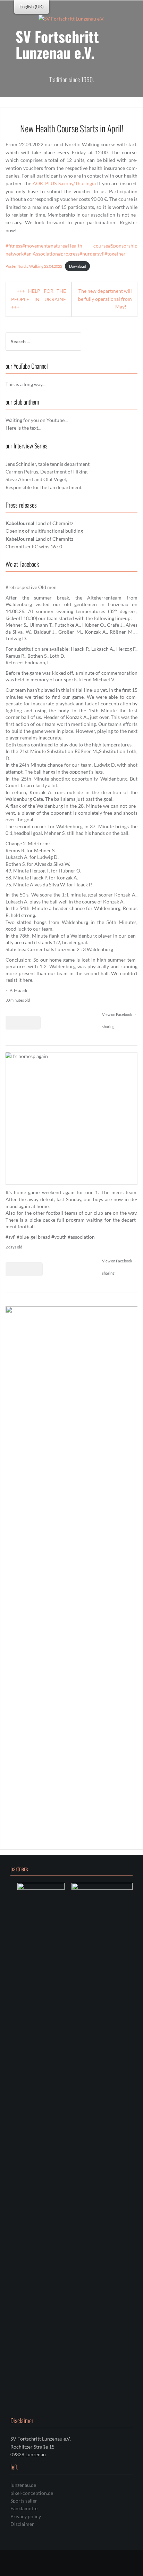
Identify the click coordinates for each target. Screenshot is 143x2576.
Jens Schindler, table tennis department (48, 464)
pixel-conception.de (32, 2493)
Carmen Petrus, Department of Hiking (47, 472)
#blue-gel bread (33, 1237)
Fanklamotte (24, 2508)
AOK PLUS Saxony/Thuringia (64, 183)
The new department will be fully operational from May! (105, 299)
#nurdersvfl (92, 254)
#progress (69, 254)
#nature (56, 246)
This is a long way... (26, 384)
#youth (59, 1237)
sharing (108, 1027)
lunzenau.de (23, 2485)
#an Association (41, 254)
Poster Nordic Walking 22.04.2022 (34, 266)
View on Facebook (117, 1014)
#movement (35, 246)
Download (78, 266)
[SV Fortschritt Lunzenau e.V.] (71, 18)
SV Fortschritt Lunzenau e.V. (57, 44)
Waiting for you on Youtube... (37, 420)
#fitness (14, 246)
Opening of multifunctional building (44, 531)
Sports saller (24, 2501)
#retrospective (21, 587)
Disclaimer (22, 2524)
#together (115, 254)
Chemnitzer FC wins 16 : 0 (34, 546)
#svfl (11, 1237)
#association (81, 1237)
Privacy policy (26, 2516)
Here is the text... (23, 428)
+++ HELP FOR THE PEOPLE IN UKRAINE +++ (39, 299)
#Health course (86, 246)
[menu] (32, 7)
